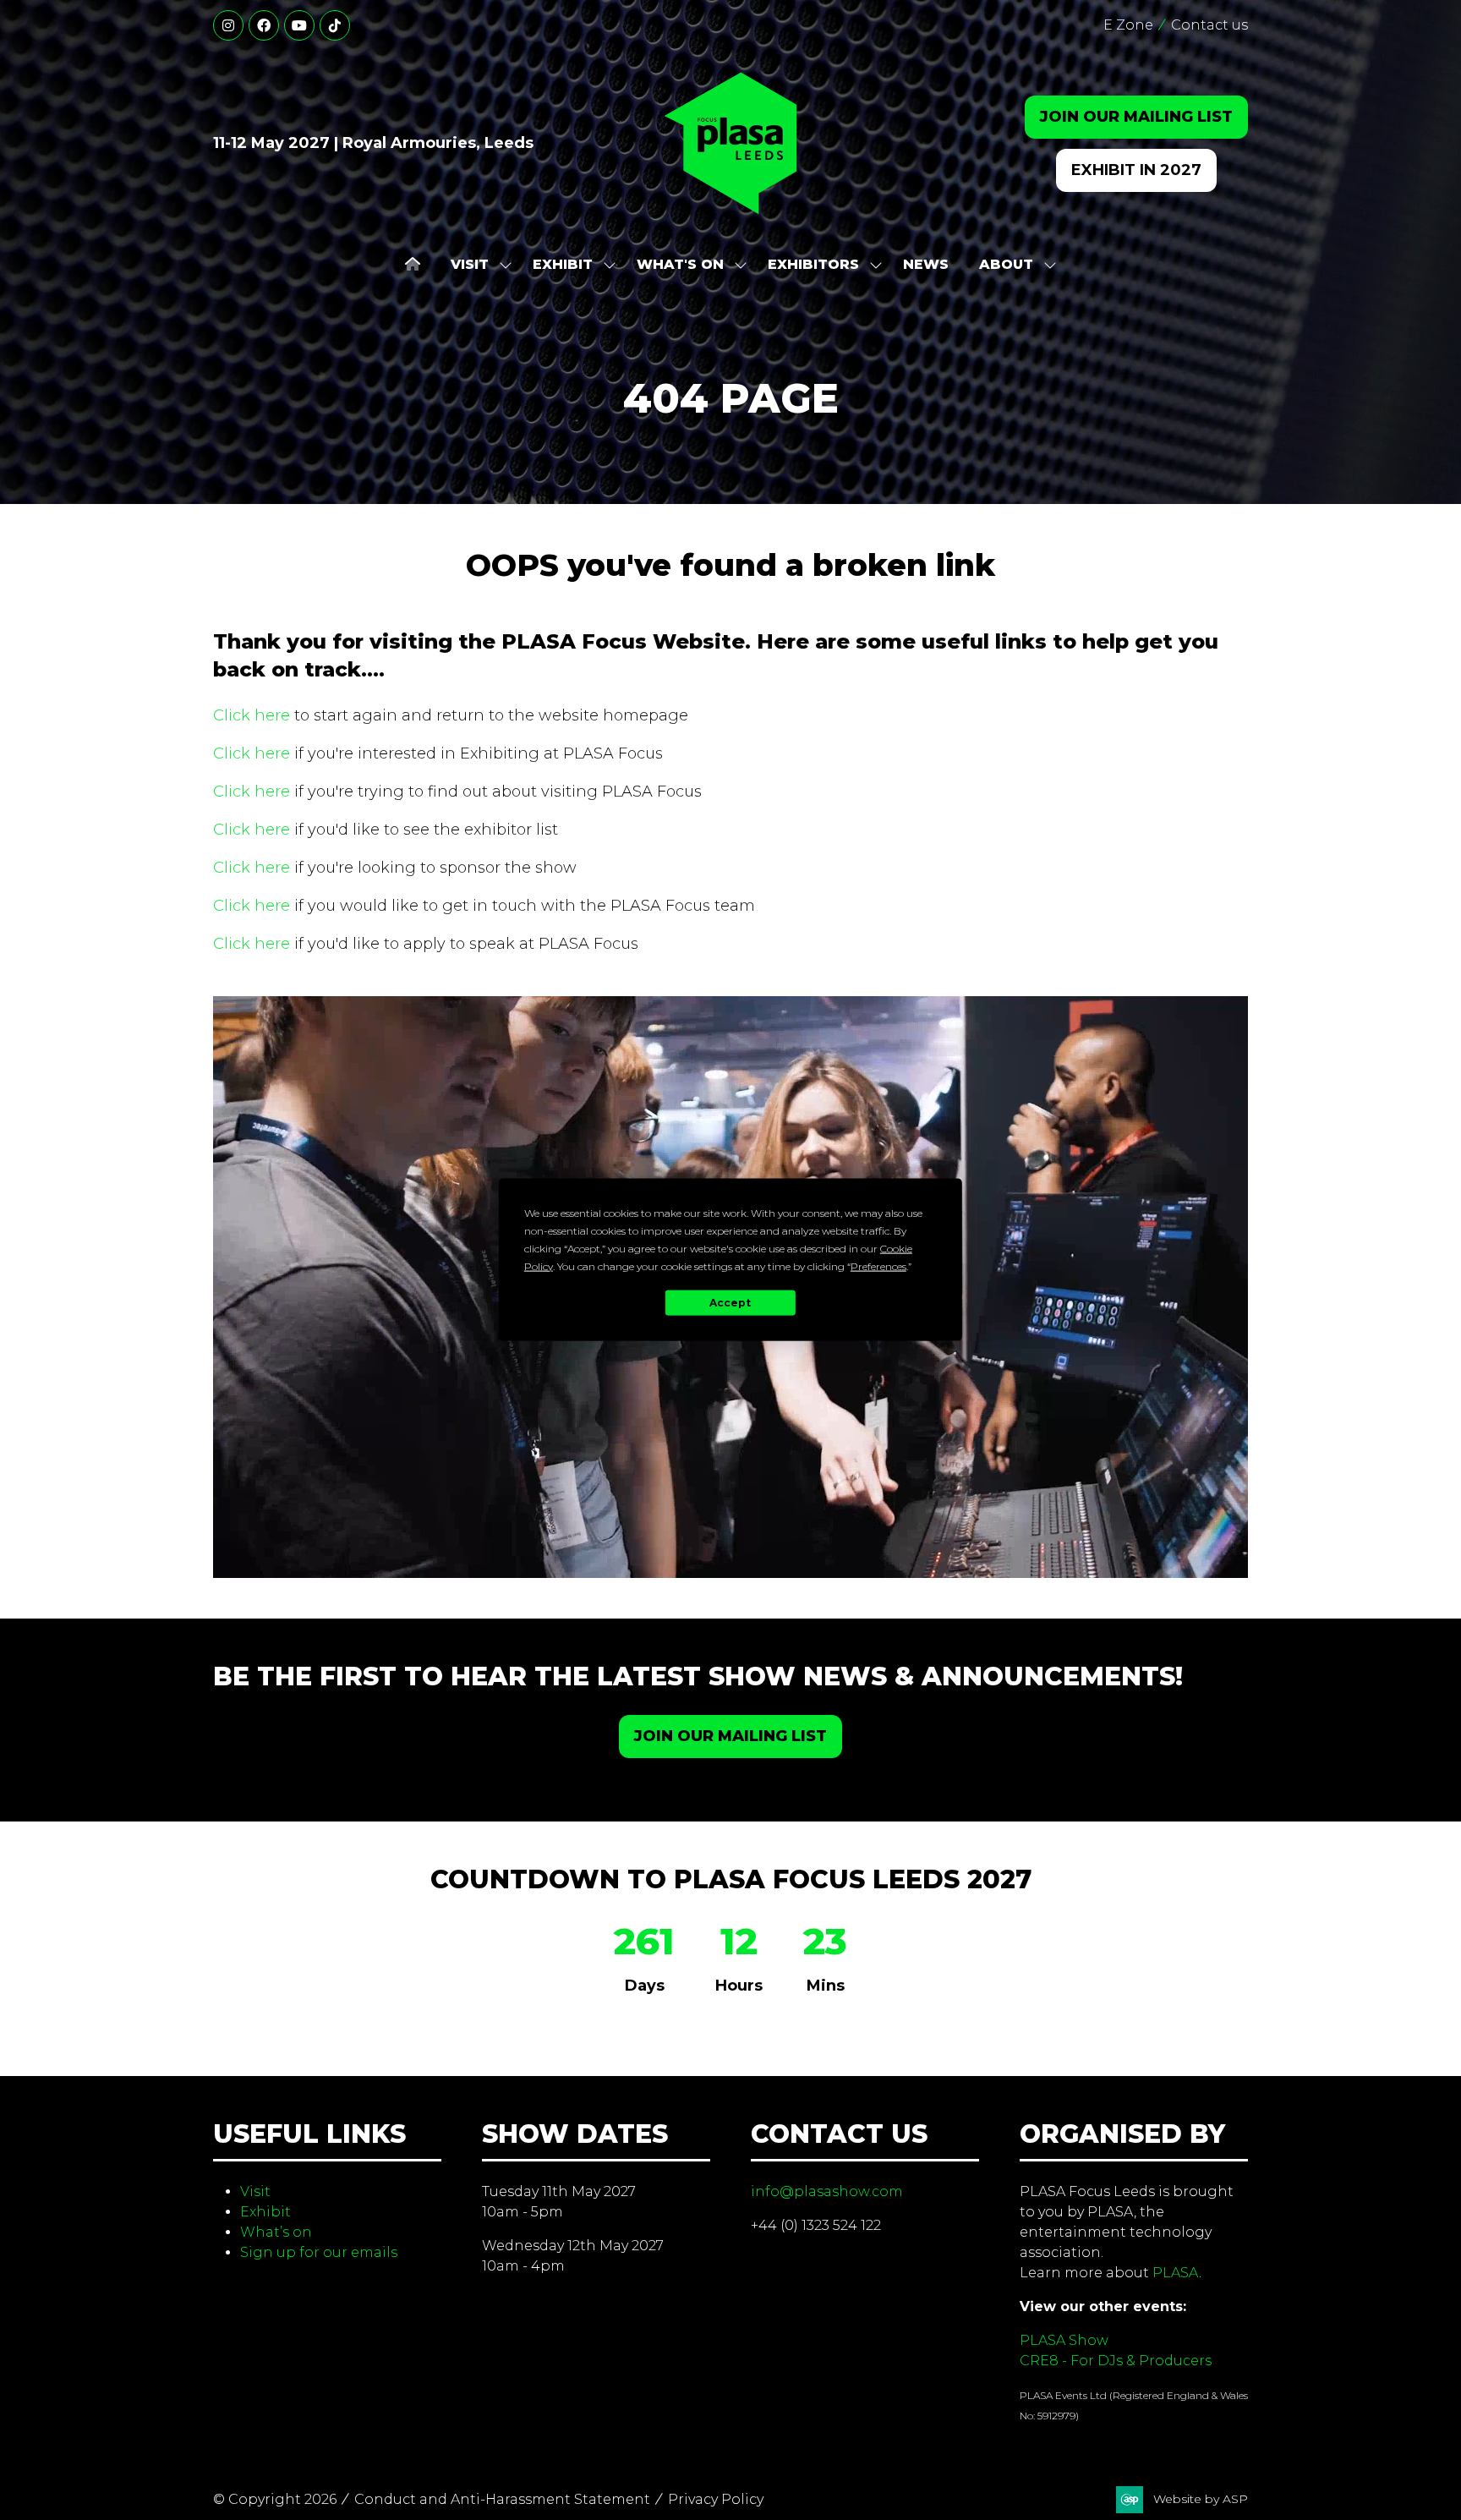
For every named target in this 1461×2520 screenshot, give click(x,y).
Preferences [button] (878, 1266)
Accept (730, 1303)
